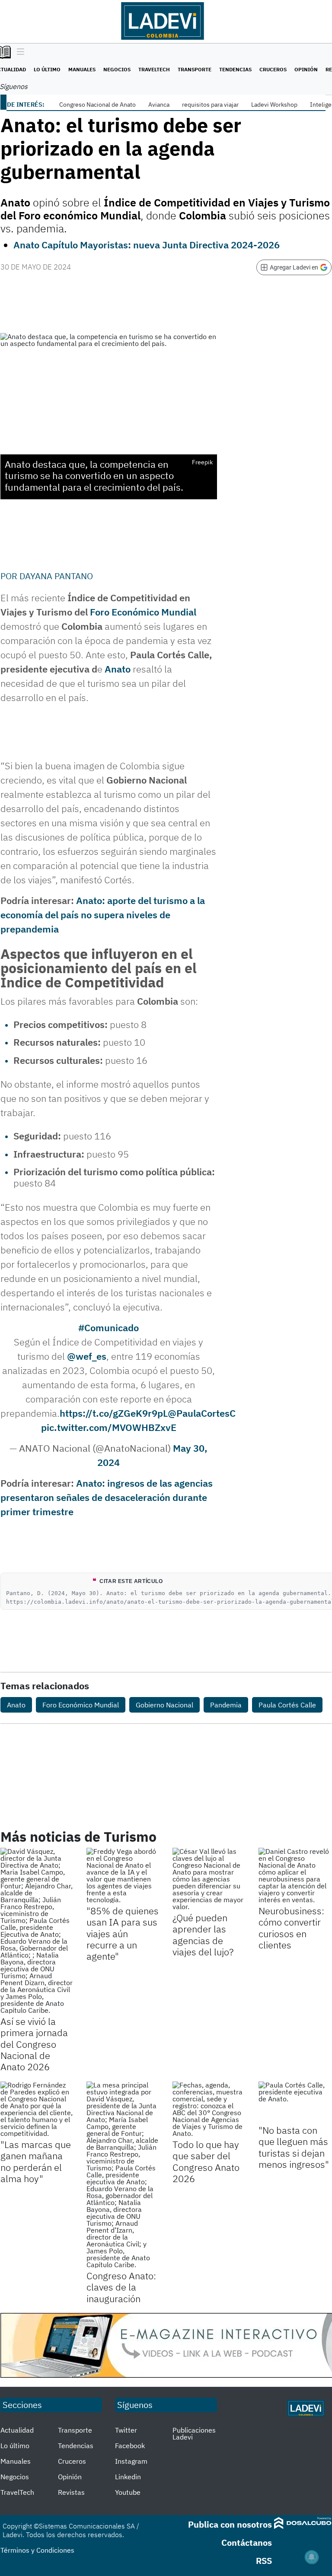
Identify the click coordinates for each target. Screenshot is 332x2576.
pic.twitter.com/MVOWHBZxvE (109, 1427)
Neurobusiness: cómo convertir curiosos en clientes (291, 1928)
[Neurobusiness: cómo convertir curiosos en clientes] (295, 1875)
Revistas (71, 2492)
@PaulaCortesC (202, 1413)
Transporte (195, 69)
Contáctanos (247, 2543)
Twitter (126, 2430)
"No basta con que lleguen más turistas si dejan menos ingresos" (294, 2147)
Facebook (130, 2446)
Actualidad (17, 2430)
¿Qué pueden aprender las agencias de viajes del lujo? (203, 1935)
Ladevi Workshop (274, 105)
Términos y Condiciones (37, 2550)
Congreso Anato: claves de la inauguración (121, 2287)
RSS (264, 2561)
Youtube (128, 2492)
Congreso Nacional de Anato (97, 105)
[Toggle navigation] (18, 52)
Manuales (82, 69)
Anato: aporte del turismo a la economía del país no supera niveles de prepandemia (103, 915)
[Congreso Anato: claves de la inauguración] (123, 2175)
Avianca (159, 105)
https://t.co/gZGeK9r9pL (114, 1413)
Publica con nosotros (230, 2524)
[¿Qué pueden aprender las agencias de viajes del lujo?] (209, 1879)
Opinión (306, 69)
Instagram (131, 2461)
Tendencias (235, 69)
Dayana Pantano (56, 576)
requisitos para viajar (210, 105)
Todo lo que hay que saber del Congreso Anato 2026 (206, 2161)
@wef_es (87, 1356)
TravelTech (154, 69)
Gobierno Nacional (164, 1705)
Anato (16, 1705)
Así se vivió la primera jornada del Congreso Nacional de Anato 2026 (34, 2044)
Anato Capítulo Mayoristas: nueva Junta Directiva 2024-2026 (147, 245)
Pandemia (226, 1705)
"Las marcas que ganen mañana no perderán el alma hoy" (36, 2161)
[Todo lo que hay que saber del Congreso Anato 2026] (209, 2109)
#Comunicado (109, 1328)
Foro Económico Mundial (143, 612)
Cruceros (273, 69)
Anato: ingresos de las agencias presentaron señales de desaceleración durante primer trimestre (107, 1497)
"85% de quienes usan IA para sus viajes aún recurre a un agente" (123, 1934)
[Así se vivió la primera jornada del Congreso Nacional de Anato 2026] (37, 1931)
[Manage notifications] (312, 2557)
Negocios (117, 69)
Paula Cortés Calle (287, 1705)
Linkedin (128, 2477)
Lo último (47, 69)
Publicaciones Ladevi (194, 2433)
